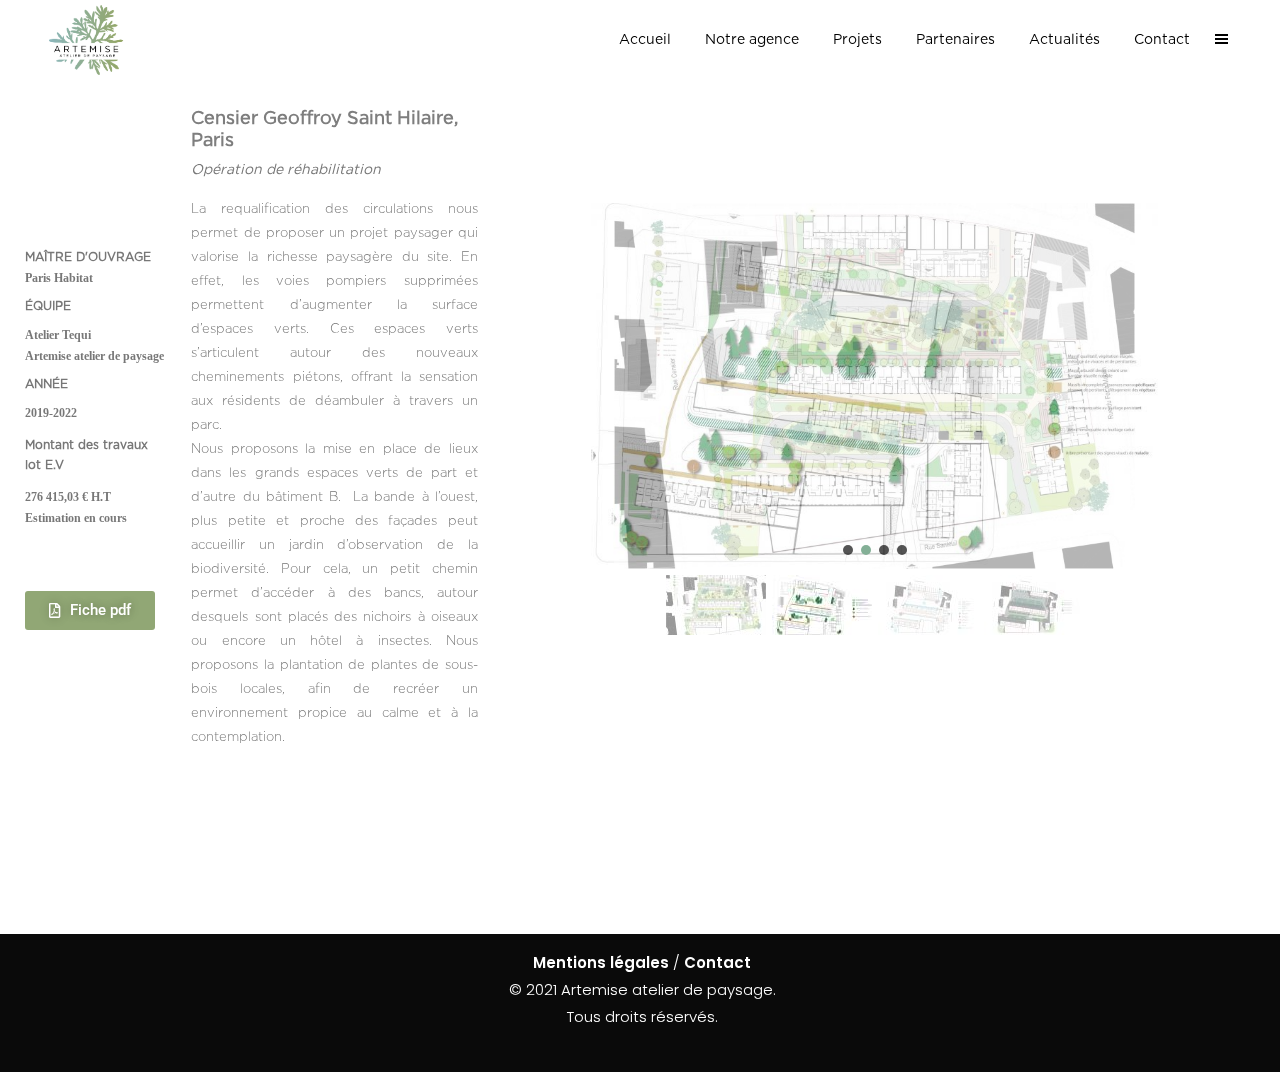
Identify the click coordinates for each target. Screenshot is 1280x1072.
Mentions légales (601, 962)
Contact (717, 962)
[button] (848, 550)
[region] (875, 422)
